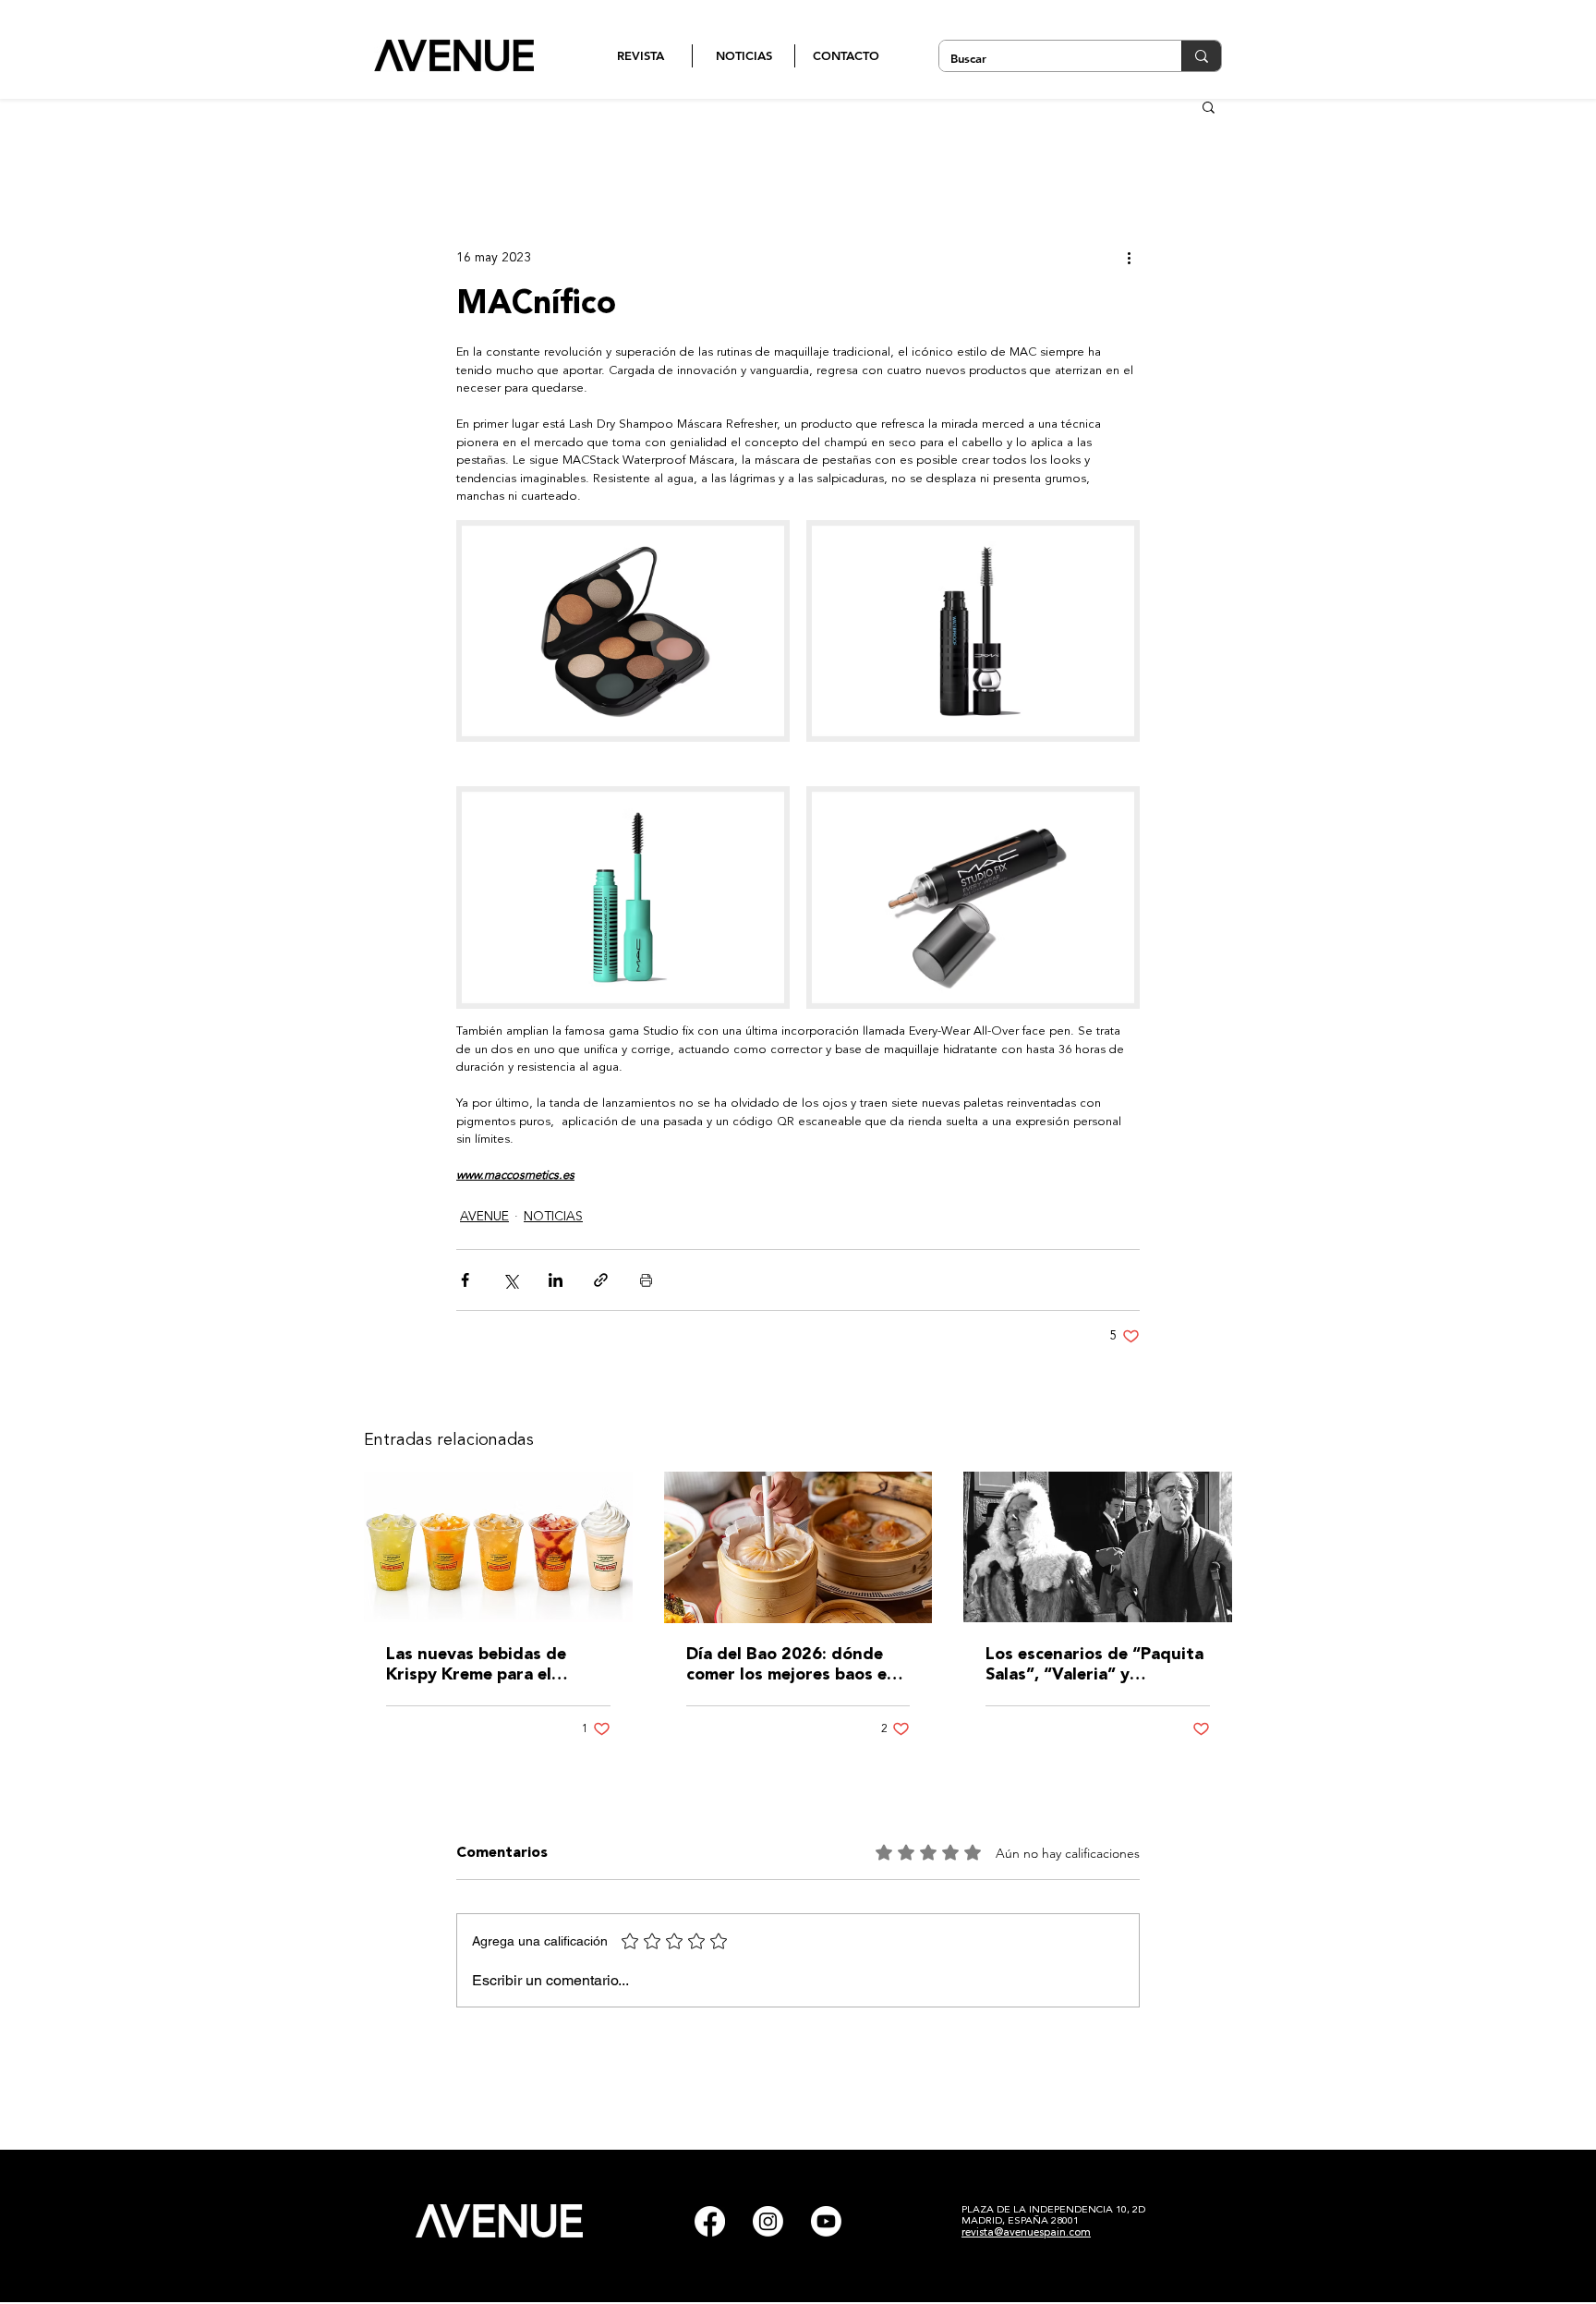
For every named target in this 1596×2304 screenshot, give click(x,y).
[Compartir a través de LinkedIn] (556, 1280)
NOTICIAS (553, 1217)
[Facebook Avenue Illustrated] (710, 2221)
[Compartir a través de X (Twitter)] (510, 1280)
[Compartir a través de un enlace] (601, 1280)
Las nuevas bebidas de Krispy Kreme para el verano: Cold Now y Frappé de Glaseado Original (495, 1666)
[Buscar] (1201, 56)
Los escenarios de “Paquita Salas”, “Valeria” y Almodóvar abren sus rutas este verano (1094, 1666)
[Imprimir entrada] (646, 1280)
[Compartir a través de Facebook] (465, 1280)
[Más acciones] (1129, 258)
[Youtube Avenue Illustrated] (826, 2221)
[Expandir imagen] (623, 631)
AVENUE (484, 1217)
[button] (1209, 106)
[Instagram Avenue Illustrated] (768, 2221)
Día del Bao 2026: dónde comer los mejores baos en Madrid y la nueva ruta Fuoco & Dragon (792, 1666)
